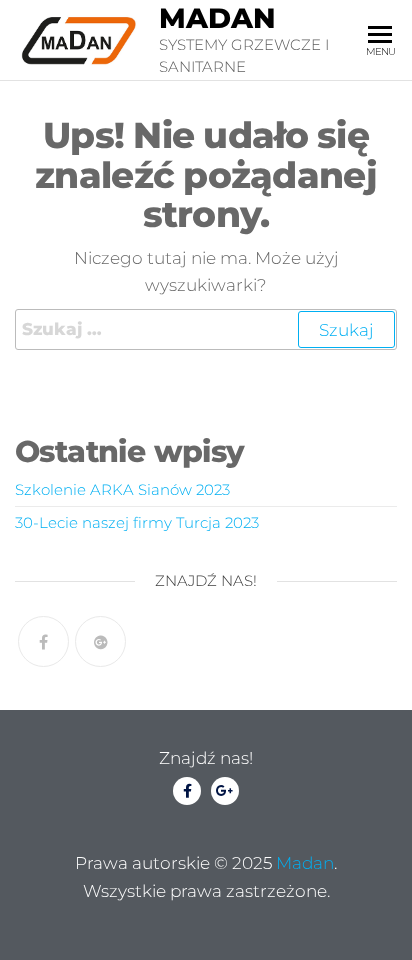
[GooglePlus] (100, 641)
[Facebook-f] (187, 791)
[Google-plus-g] (225, 791)
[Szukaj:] (206, 329)
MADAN (217, 18)
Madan (305, 863)
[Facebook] (43, 641)
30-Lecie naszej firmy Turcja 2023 (137, 522)
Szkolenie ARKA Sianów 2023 (122, 489)
